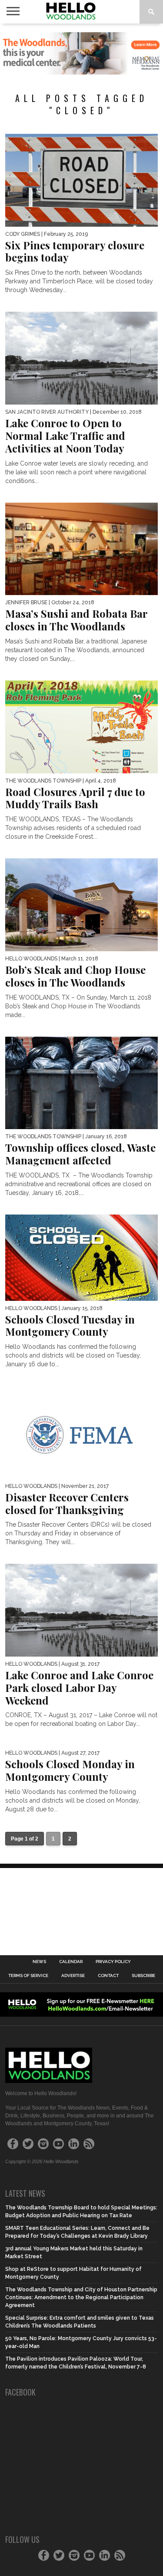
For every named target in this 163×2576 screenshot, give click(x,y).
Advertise (73, 1976)
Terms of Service (28, 1976)
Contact (108, 1976)
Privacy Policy (113, 1962)
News (39, 1962)
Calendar (71, 1962)
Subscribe (143, 1976)
